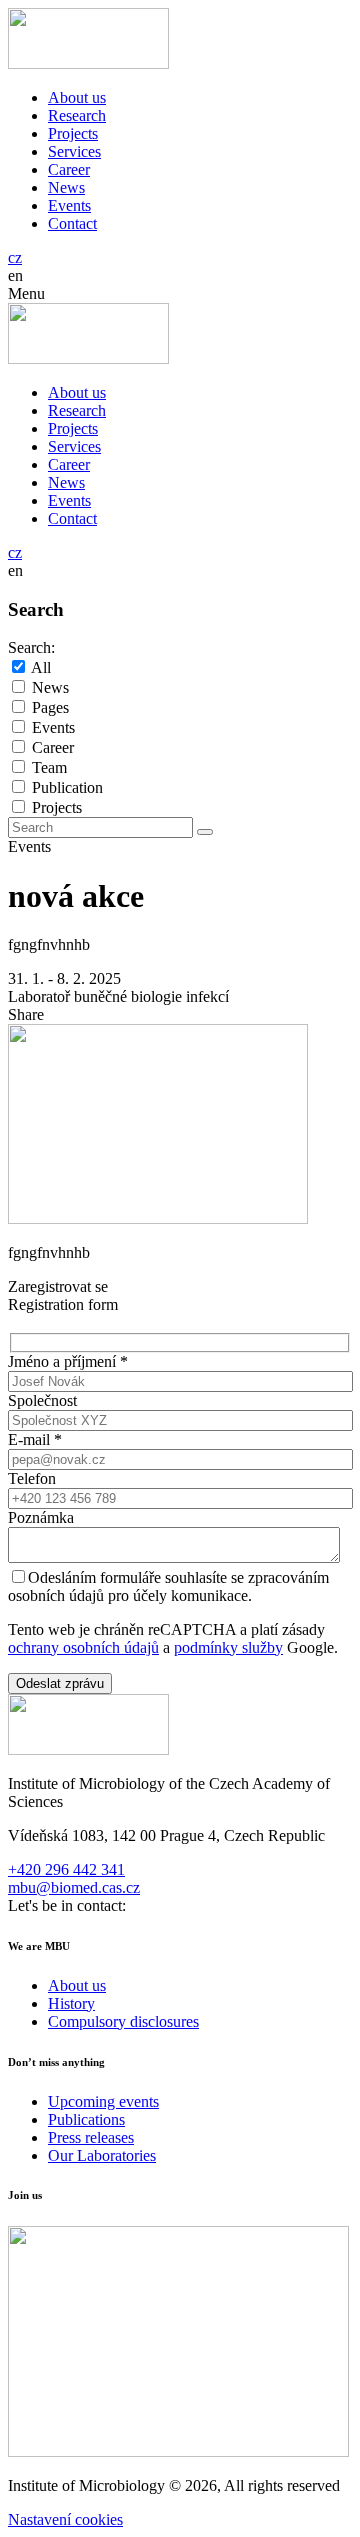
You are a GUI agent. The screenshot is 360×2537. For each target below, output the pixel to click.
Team (49, 767)
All (41, 667)
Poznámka (41, 1517)
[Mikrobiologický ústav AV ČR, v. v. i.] (88, 63)
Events (69, 205)
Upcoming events (103, 2101)
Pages (50, 707)
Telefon (32, 1478)
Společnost (42, 1400)
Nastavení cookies (65, 2519)
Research (77, 115)
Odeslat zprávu (60, 1683)
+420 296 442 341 (66, 1869)
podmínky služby (228, 1647)
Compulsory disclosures (123, 2021)
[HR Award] (178, 2451)
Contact (72, 223)
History (71, 2003)
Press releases (91, 2137)
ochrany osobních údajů (83, 1647)
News (66, 187)
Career (69, 169)
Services (74, 151)
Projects (73, 133)
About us (77, 97)
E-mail (35, 1439)
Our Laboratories (102, 2155)
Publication (67, 787)
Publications (86, 2119)
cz (15, 257)
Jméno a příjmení (68, 1361)
